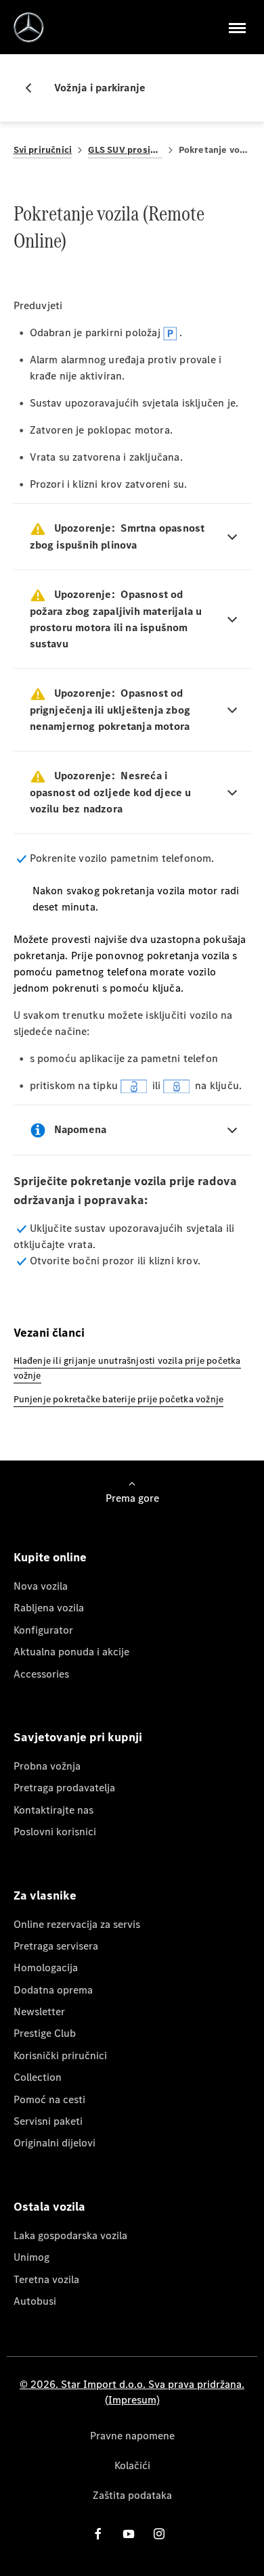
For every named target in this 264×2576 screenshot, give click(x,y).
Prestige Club (45, 2033)
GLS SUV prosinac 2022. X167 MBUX (125, 150)
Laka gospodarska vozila (70, 2235)
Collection (38, 2077)
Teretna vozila (46, 2279)
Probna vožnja (47, 1766)
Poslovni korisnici (55, 1832)
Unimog (31, 2257)
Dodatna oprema (53, 1990)
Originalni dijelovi (54, 2143)
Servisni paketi (48, 2121)
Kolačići (132, 2465)
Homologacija (46, 1968)
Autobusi (35, 2301)
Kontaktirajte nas (53, 1810)
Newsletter (39, 2011)
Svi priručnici (43, 150)
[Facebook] (98, 2534)
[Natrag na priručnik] (34, 88)
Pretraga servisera (56, 1946)
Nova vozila (41, 1586)
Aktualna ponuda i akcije (71, 1652)
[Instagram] (159, 2534)
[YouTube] (129, 2534)
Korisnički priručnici (60, 2055)
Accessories (41, 1674)
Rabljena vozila (49, 1608)
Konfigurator (43, 1630)
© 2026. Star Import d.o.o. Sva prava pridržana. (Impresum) (132, 2392)
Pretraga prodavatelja (64, 1788)
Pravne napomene (132, 2436)
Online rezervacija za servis (77, 1924)
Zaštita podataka (132, 2495)
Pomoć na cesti (49, 2099)
